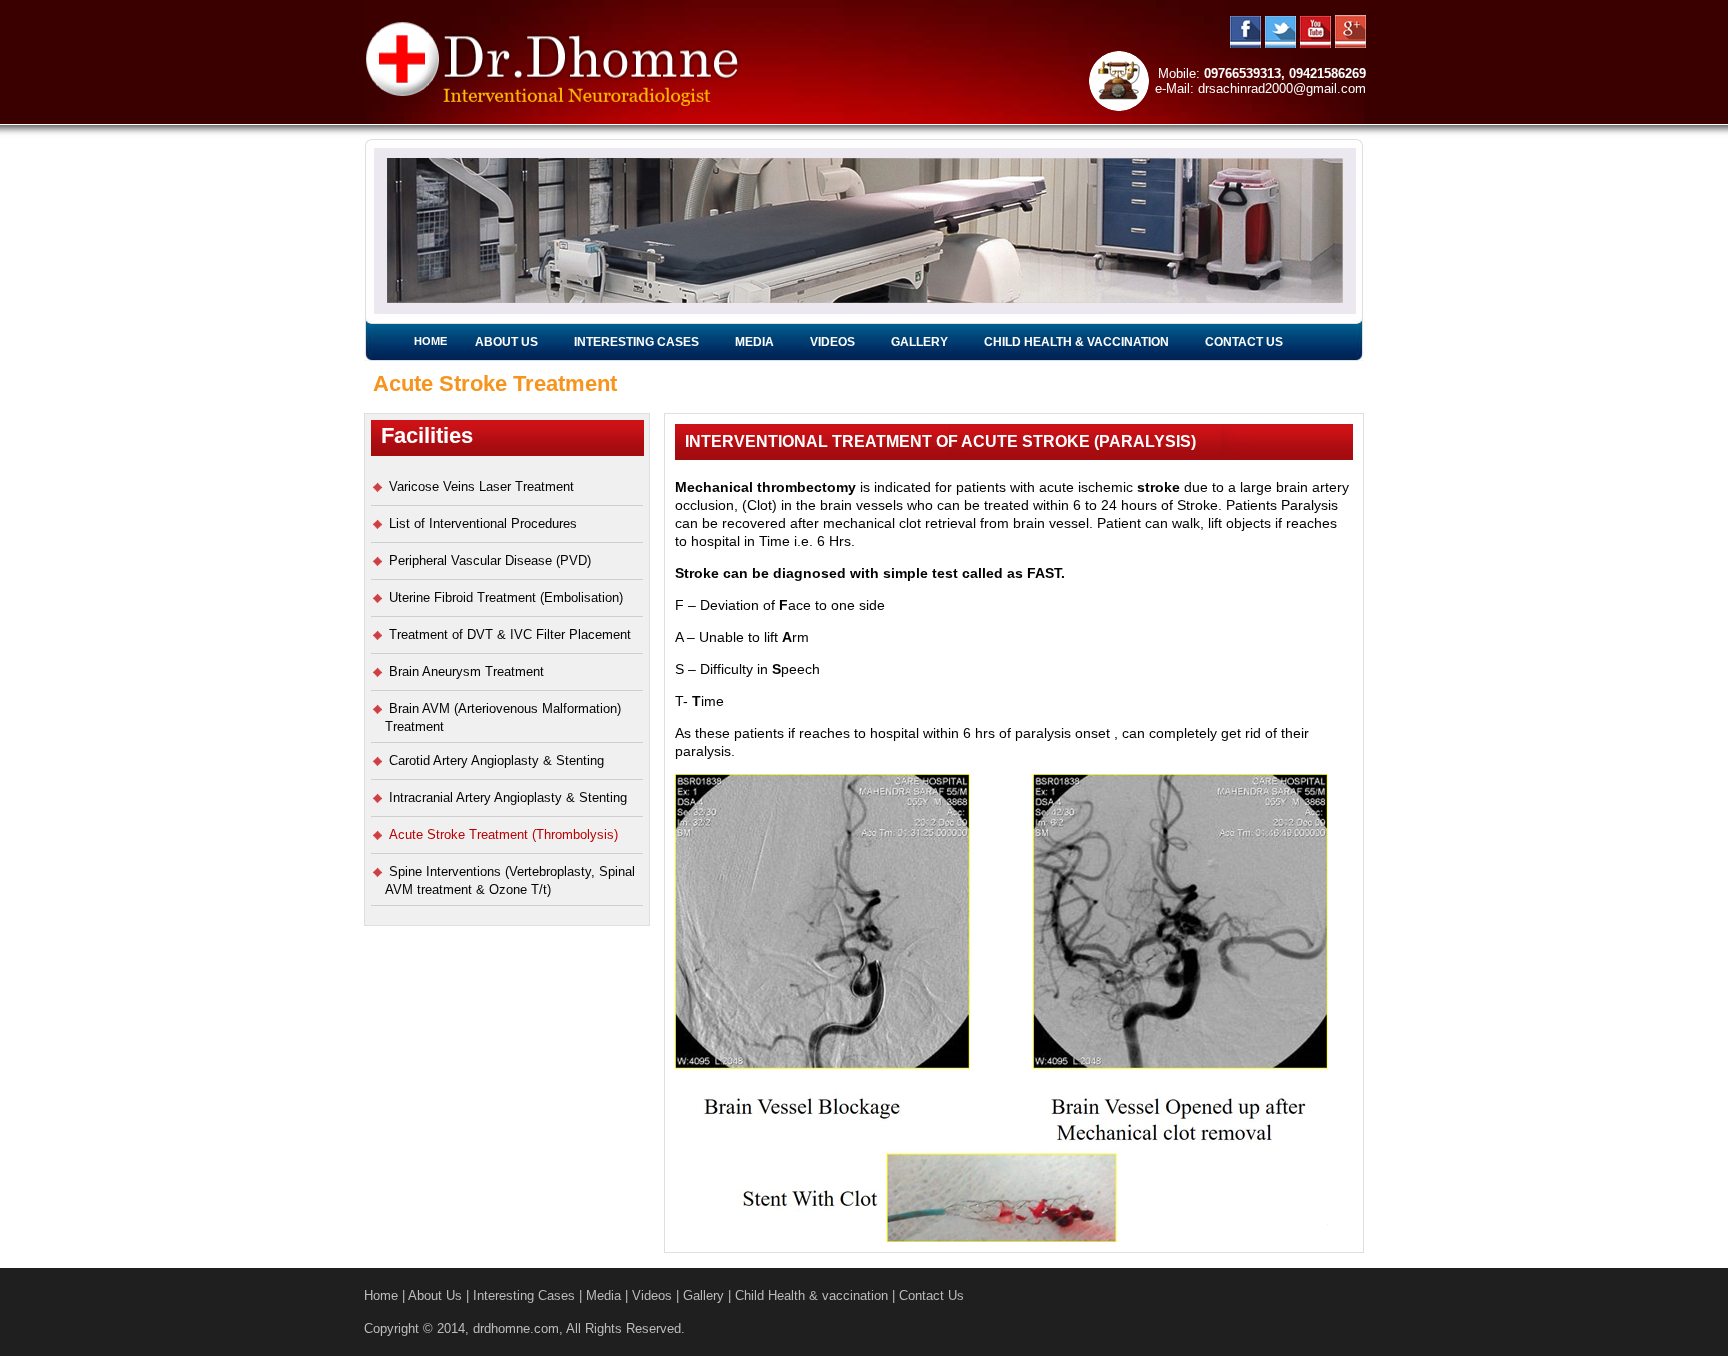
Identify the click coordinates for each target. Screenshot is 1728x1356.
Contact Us (931, 1295)
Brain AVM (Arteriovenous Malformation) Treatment (503, 717)
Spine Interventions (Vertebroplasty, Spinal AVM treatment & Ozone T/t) (510, 880)
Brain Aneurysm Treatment (466, 671)
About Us (506, 342)
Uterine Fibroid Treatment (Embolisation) (506, 597)
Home (430, 341)
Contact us (1244, 342)
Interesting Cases (636, 342)
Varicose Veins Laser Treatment (481, 486)
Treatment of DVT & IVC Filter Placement (510, 634)
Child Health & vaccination (1076, 342)
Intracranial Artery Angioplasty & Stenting (508, 797)
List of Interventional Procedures (483, 523)
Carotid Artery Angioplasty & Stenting (496, 760)
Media (754, 342)
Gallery (919, 342)
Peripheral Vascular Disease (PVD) (490, 560)
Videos (832, 342)
